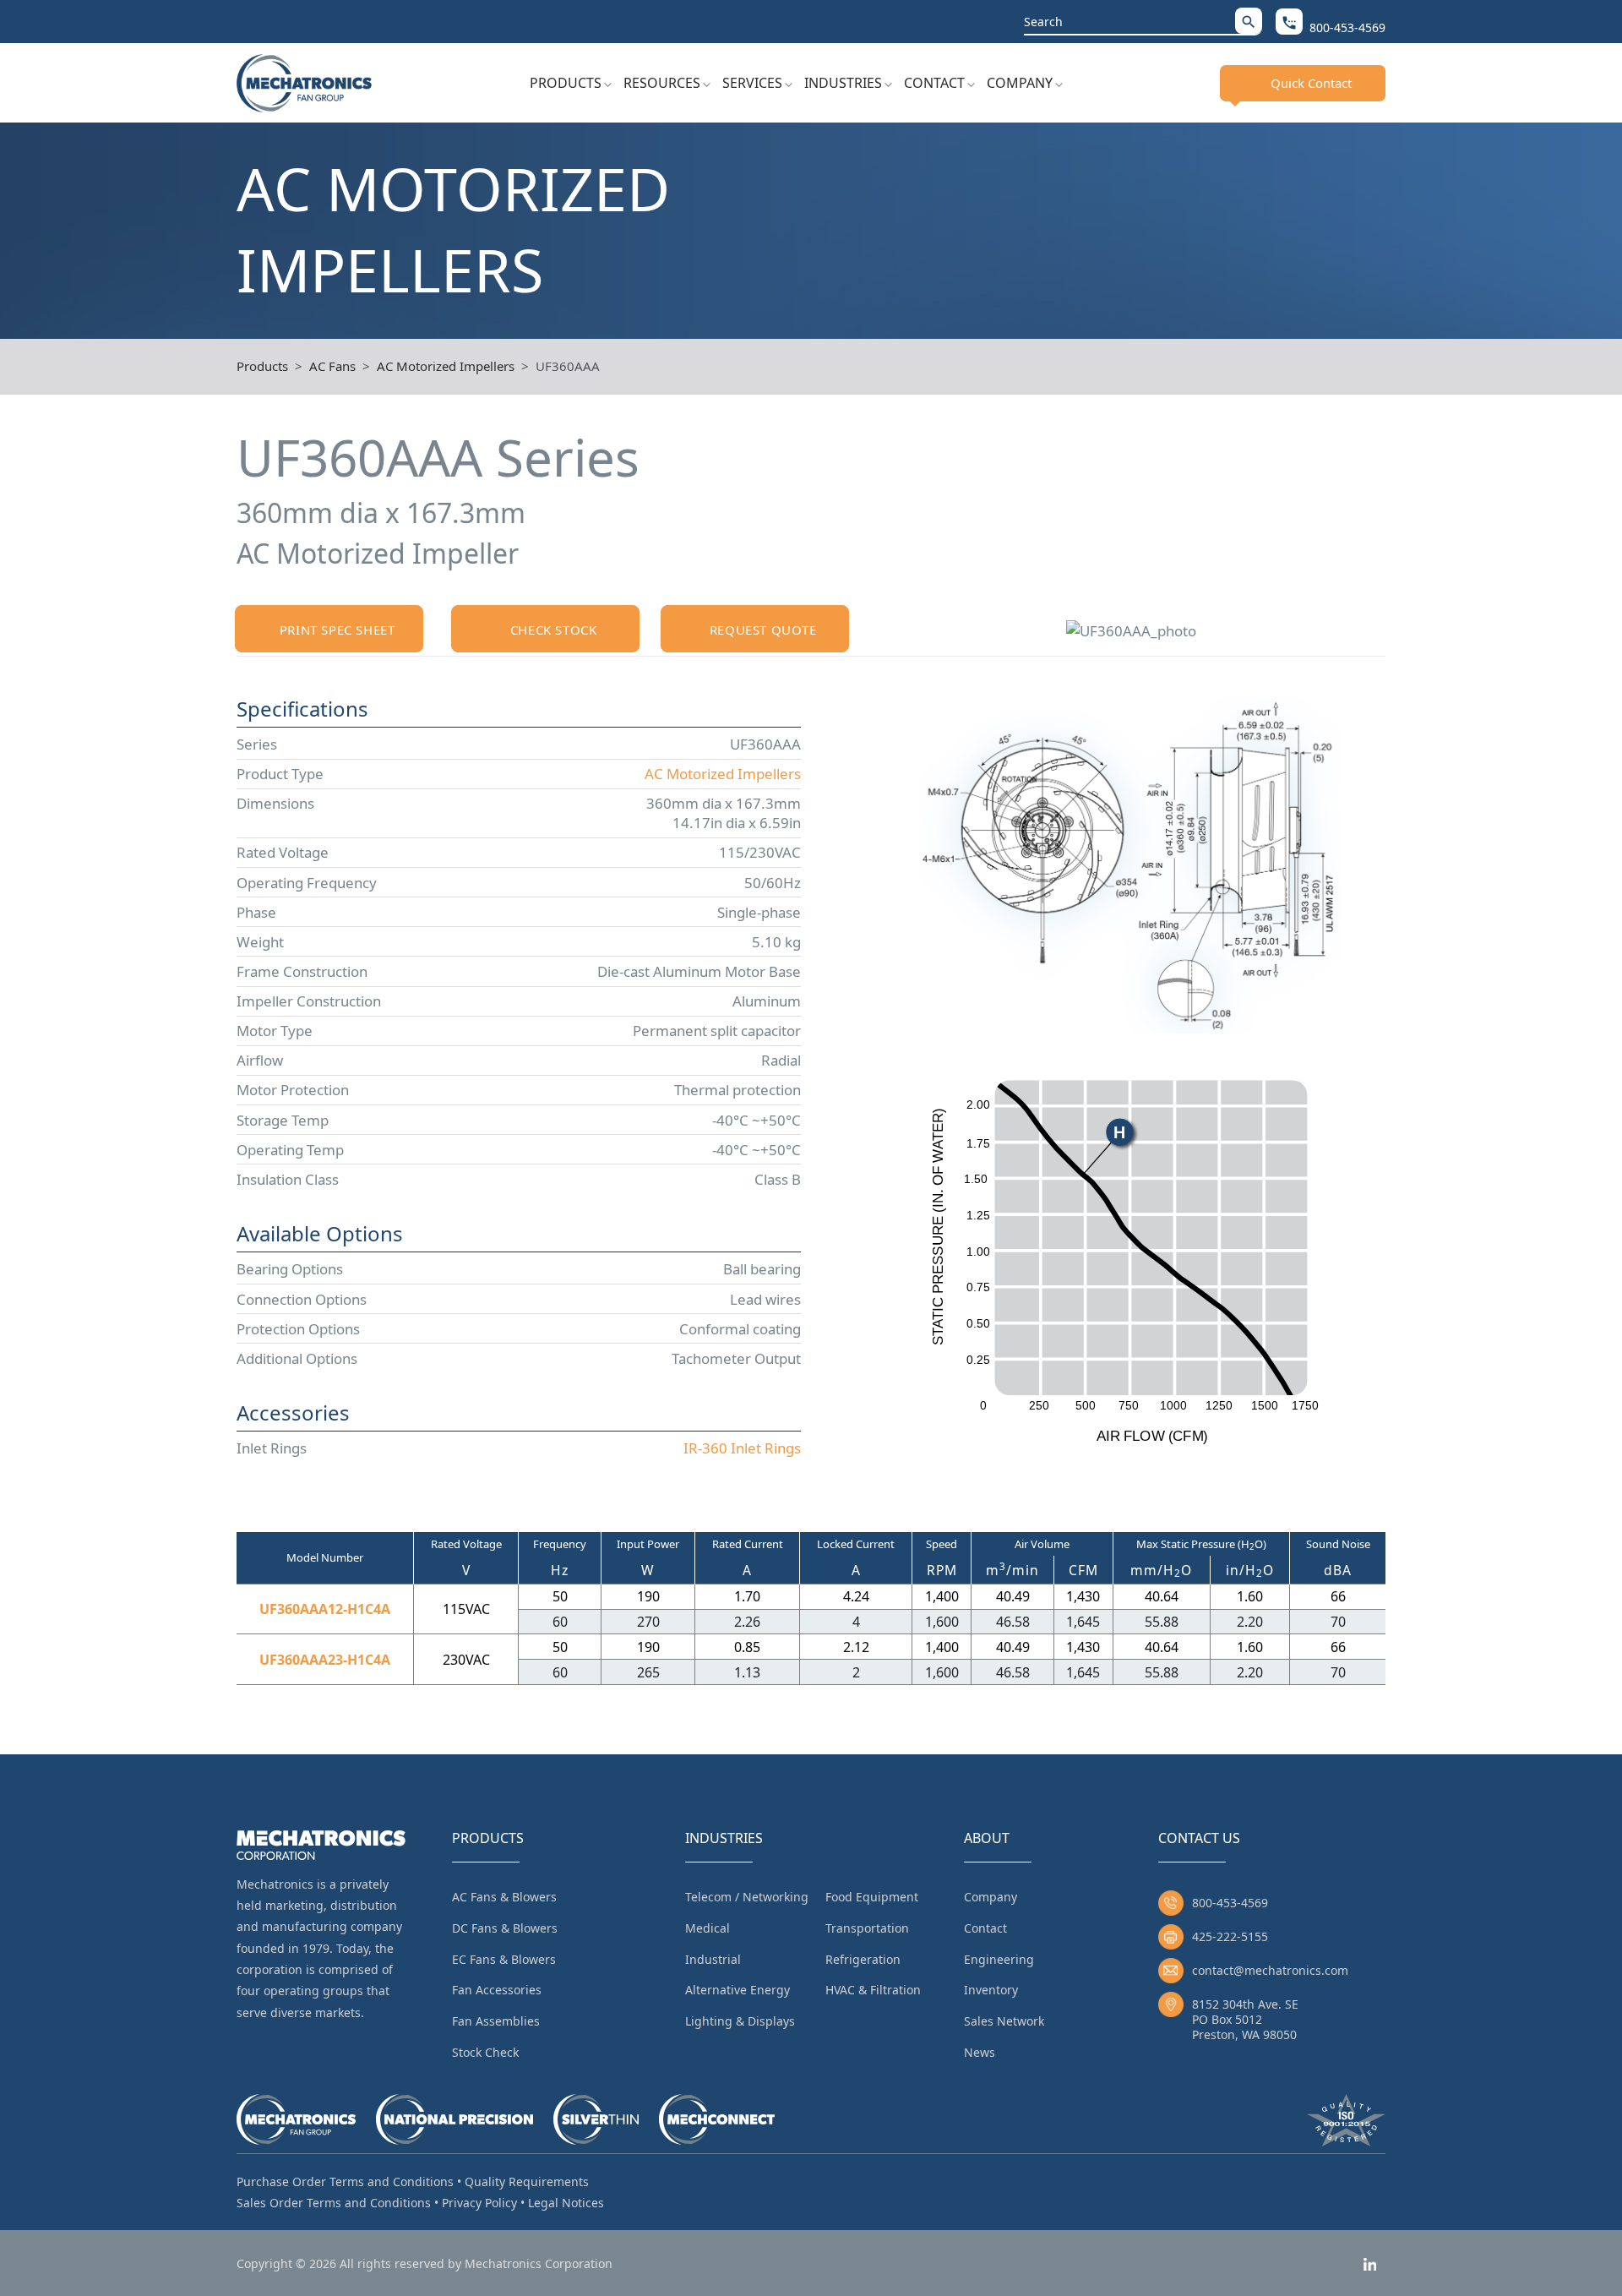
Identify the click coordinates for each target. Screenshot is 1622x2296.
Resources (662, 83)
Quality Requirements (527, 2181)
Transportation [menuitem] (867, 1928)
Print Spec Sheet (337, 630)
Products (566, 83)
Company (1020, 83)
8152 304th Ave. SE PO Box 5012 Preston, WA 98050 (1245, 2019)
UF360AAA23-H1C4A (325, 1660)
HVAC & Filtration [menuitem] (873, 1990)
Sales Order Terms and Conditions (334, 2203)
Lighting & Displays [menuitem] (740, 2021)
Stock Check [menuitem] (485, 2052)
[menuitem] (571, 83)
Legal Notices (566, 2203)
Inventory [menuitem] (991, 1990)
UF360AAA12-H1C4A (325, 1609)
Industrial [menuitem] (713, 1959)
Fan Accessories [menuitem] (497, 1990)
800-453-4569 (1230, 1903)
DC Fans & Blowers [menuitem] (505, 1928)
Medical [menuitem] (708, 1928)
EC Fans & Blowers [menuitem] (504, 1959)
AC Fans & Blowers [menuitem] (504, 1897)
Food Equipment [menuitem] (872, 1897)
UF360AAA (568, 366)
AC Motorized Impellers (446, 366)
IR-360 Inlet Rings (742, 1448)
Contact (934, 83)
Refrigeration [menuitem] (863, 1959)
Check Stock (554, 630)
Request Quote (763, 630)
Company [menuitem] (991, 1897)
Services (752, 83)
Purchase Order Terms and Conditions (345, 2181)
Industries (843, 83)
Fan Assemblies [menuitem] (496, 2021)
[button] (1249, 21)
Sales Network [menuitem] (1004, 2021)
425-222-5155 (1230, 1936)
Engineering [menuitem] (999, 1959)
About (987, 1838)
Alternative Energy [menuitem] (738, 1990)
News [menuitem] (980, 2052)
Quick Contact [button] (1311, 83)
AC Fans (332, 366)
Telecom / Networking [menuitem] (747, 1897)
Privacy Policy (479, 2203)
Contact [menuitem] (985, 1928)
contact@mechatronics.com (1270, 1970)
